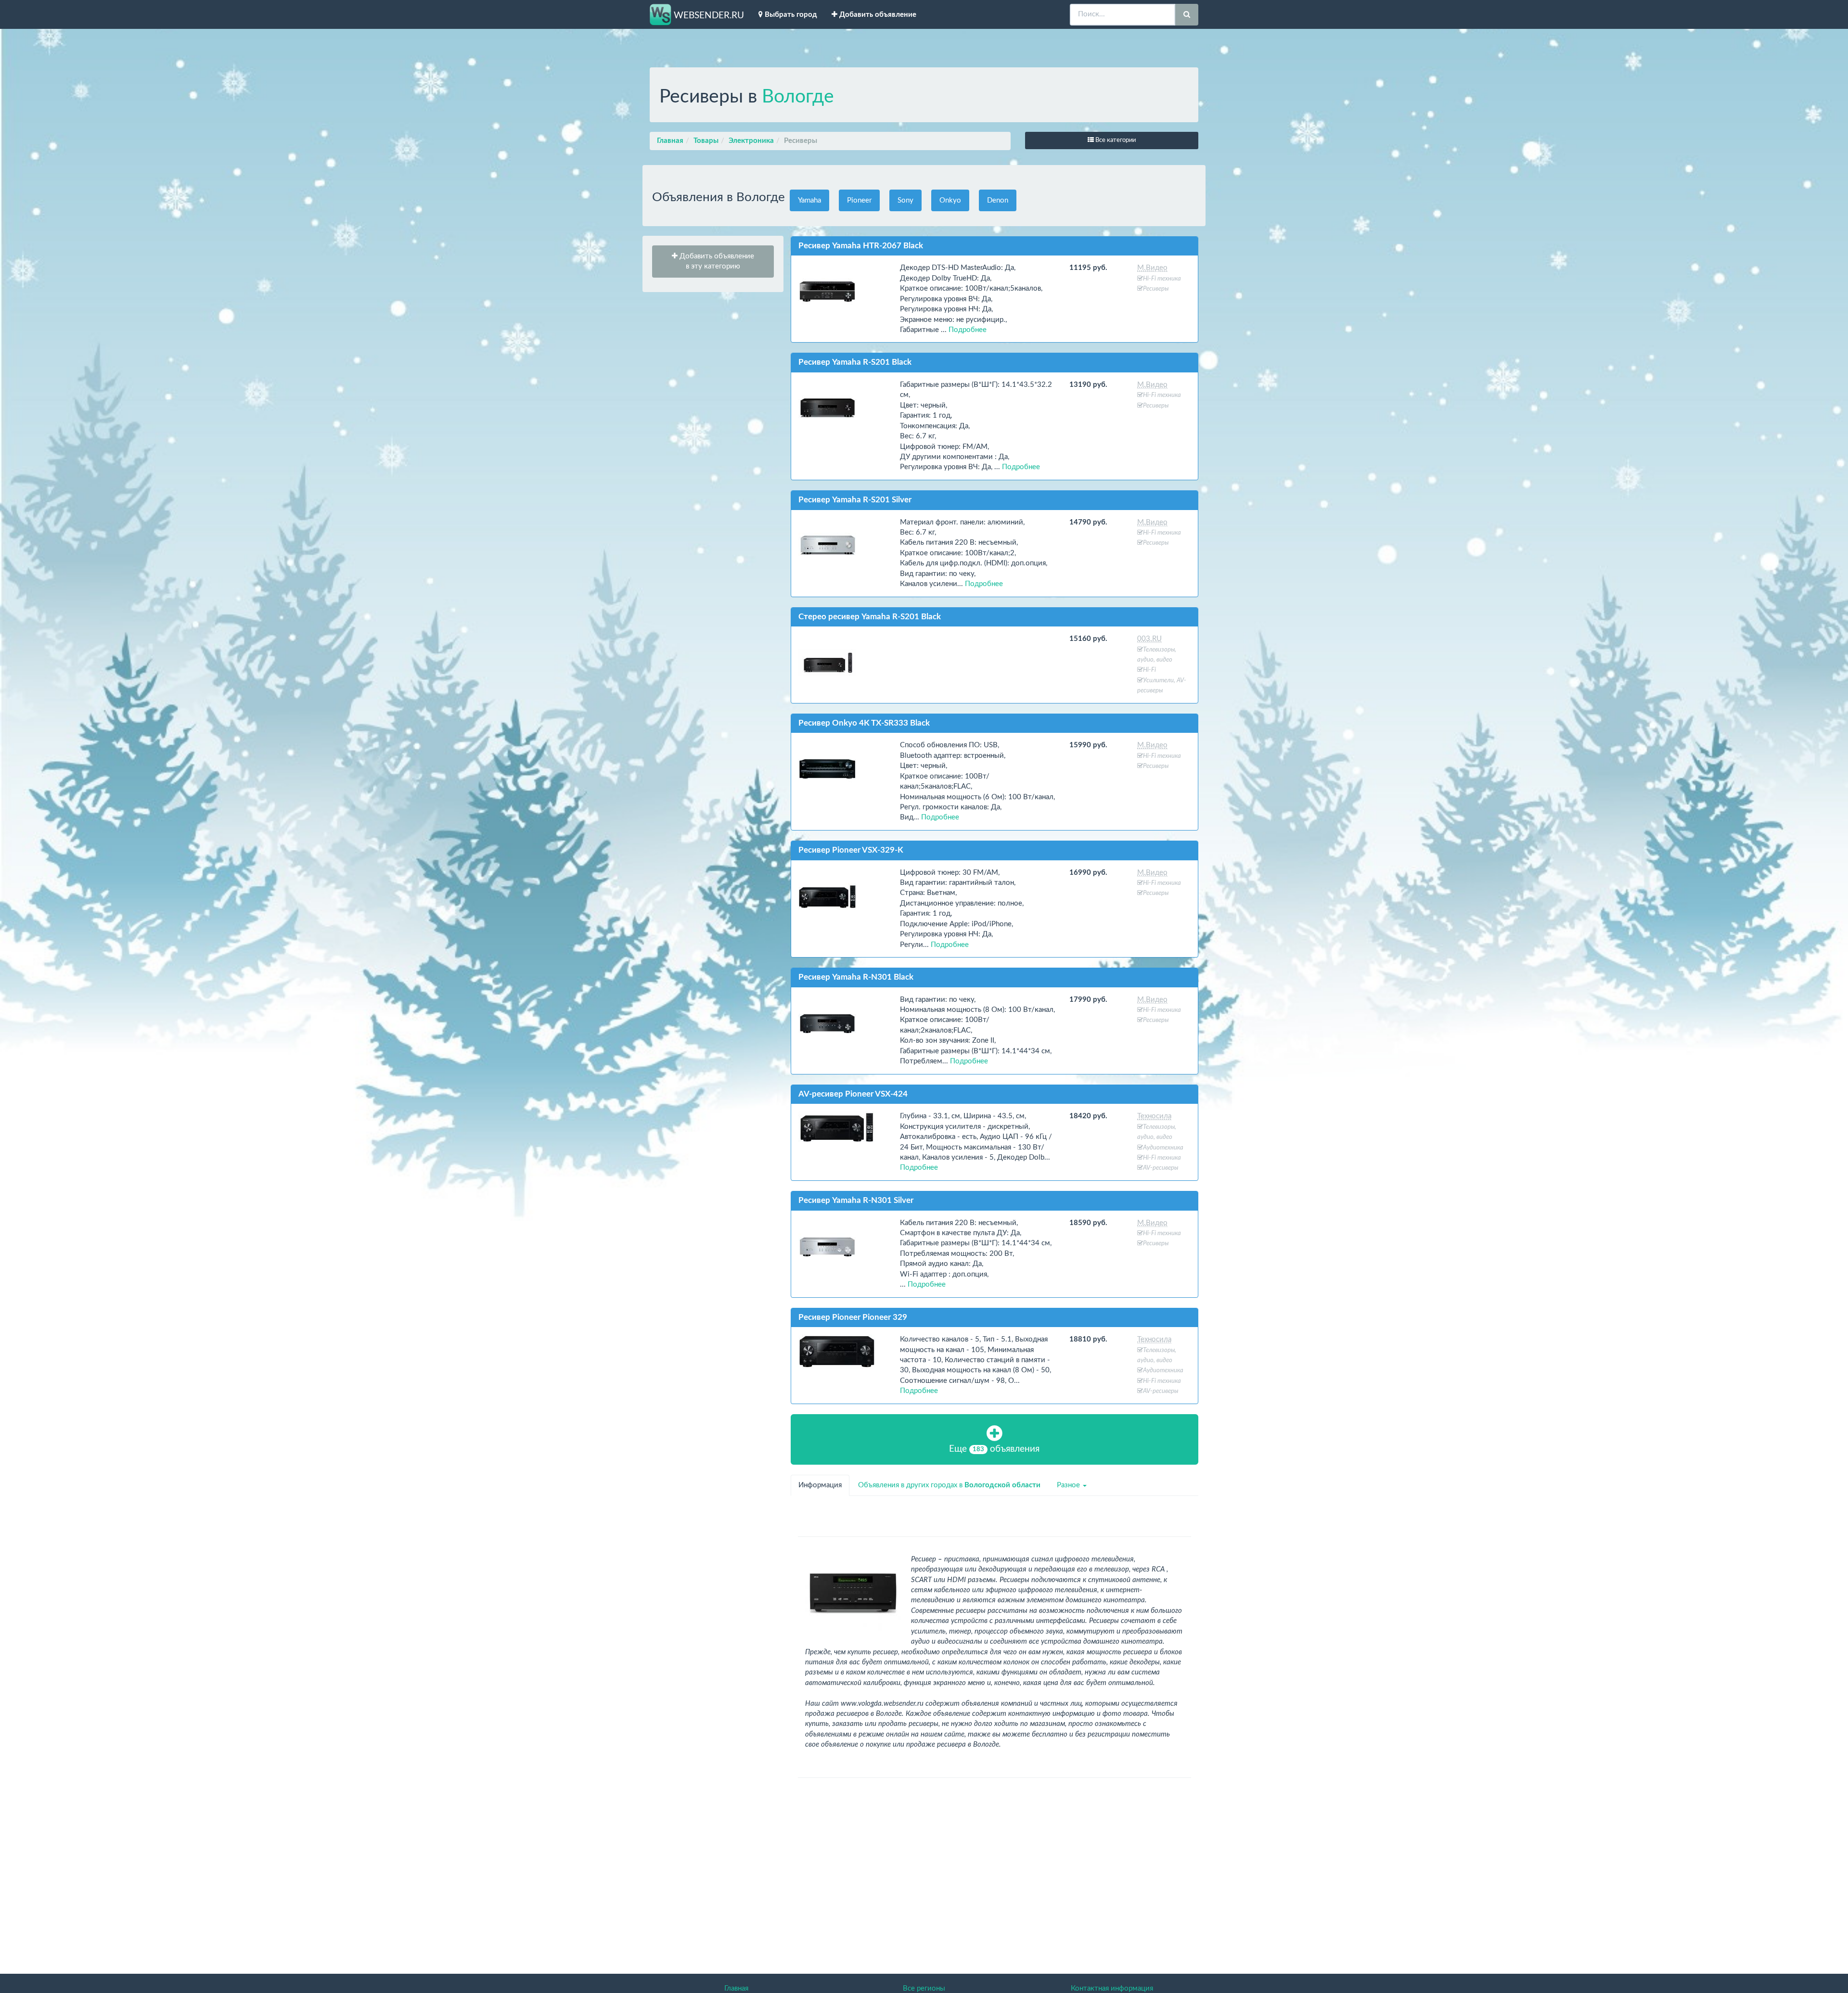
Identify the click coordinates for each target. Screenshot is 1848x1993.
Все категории (1115, 140)
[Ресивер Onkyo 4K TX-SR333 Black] (842, 769)
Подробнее (968, 330)
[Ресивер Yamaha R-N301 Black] (842, 1023)
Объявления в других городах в (949, 1485)
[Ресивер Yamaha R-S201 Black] (842, 409)
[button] (713, 262)
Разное (1069, 1485)
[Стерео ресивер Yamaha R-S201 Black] (842, 663)
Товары (706, 141)
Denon (998, 200)
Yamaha (809, 200)
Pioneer (859, 200)
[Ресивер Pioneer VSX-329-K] (842, 896)
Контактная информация (1112, 1988)
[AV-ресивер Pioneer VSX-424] (842, 1127)
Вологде (798, 97)
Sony (905, 200)
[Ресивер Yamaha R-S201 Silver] (842, 546)
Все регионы (924, 1988)
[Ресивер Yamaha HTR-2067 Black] (842, 292)
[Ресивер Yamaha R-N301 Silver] (842, 1247)
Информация (820, 1485)
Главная (670, 141)
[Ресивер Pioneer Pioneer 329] (842, 1352)
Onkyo (950, 200)
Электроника (751, 141)
